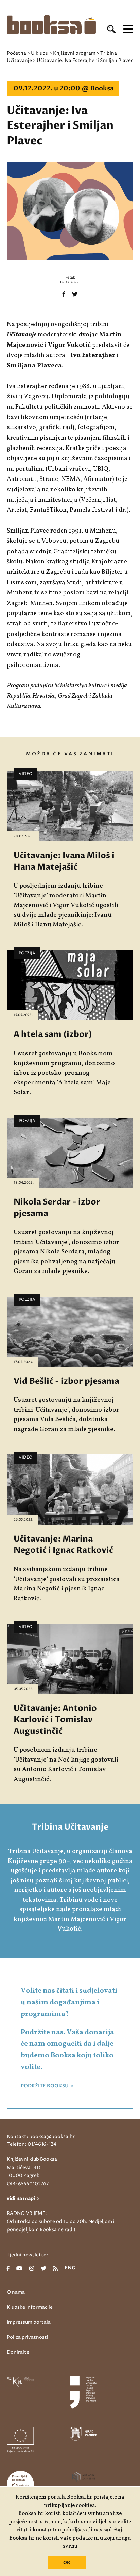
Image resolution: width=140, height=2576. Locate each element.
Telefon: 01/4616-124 (32, 2144)
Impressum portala (29, 2322)
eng (70, 2268)
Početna (16, 53)
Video (25, 774)
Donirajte (18, 2352)
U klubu (40, 53)
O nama (16, 2292)
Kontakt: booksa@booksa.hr (41, 2136)
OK (67, 2563)
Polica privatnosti (28, 2337)
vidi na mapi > (23, 2198)
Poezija (27, 953)
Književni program (74, 53)
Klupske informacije (30, 2307)
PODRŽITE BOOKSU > (47, 2086)
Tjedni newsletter (28, 2255)
